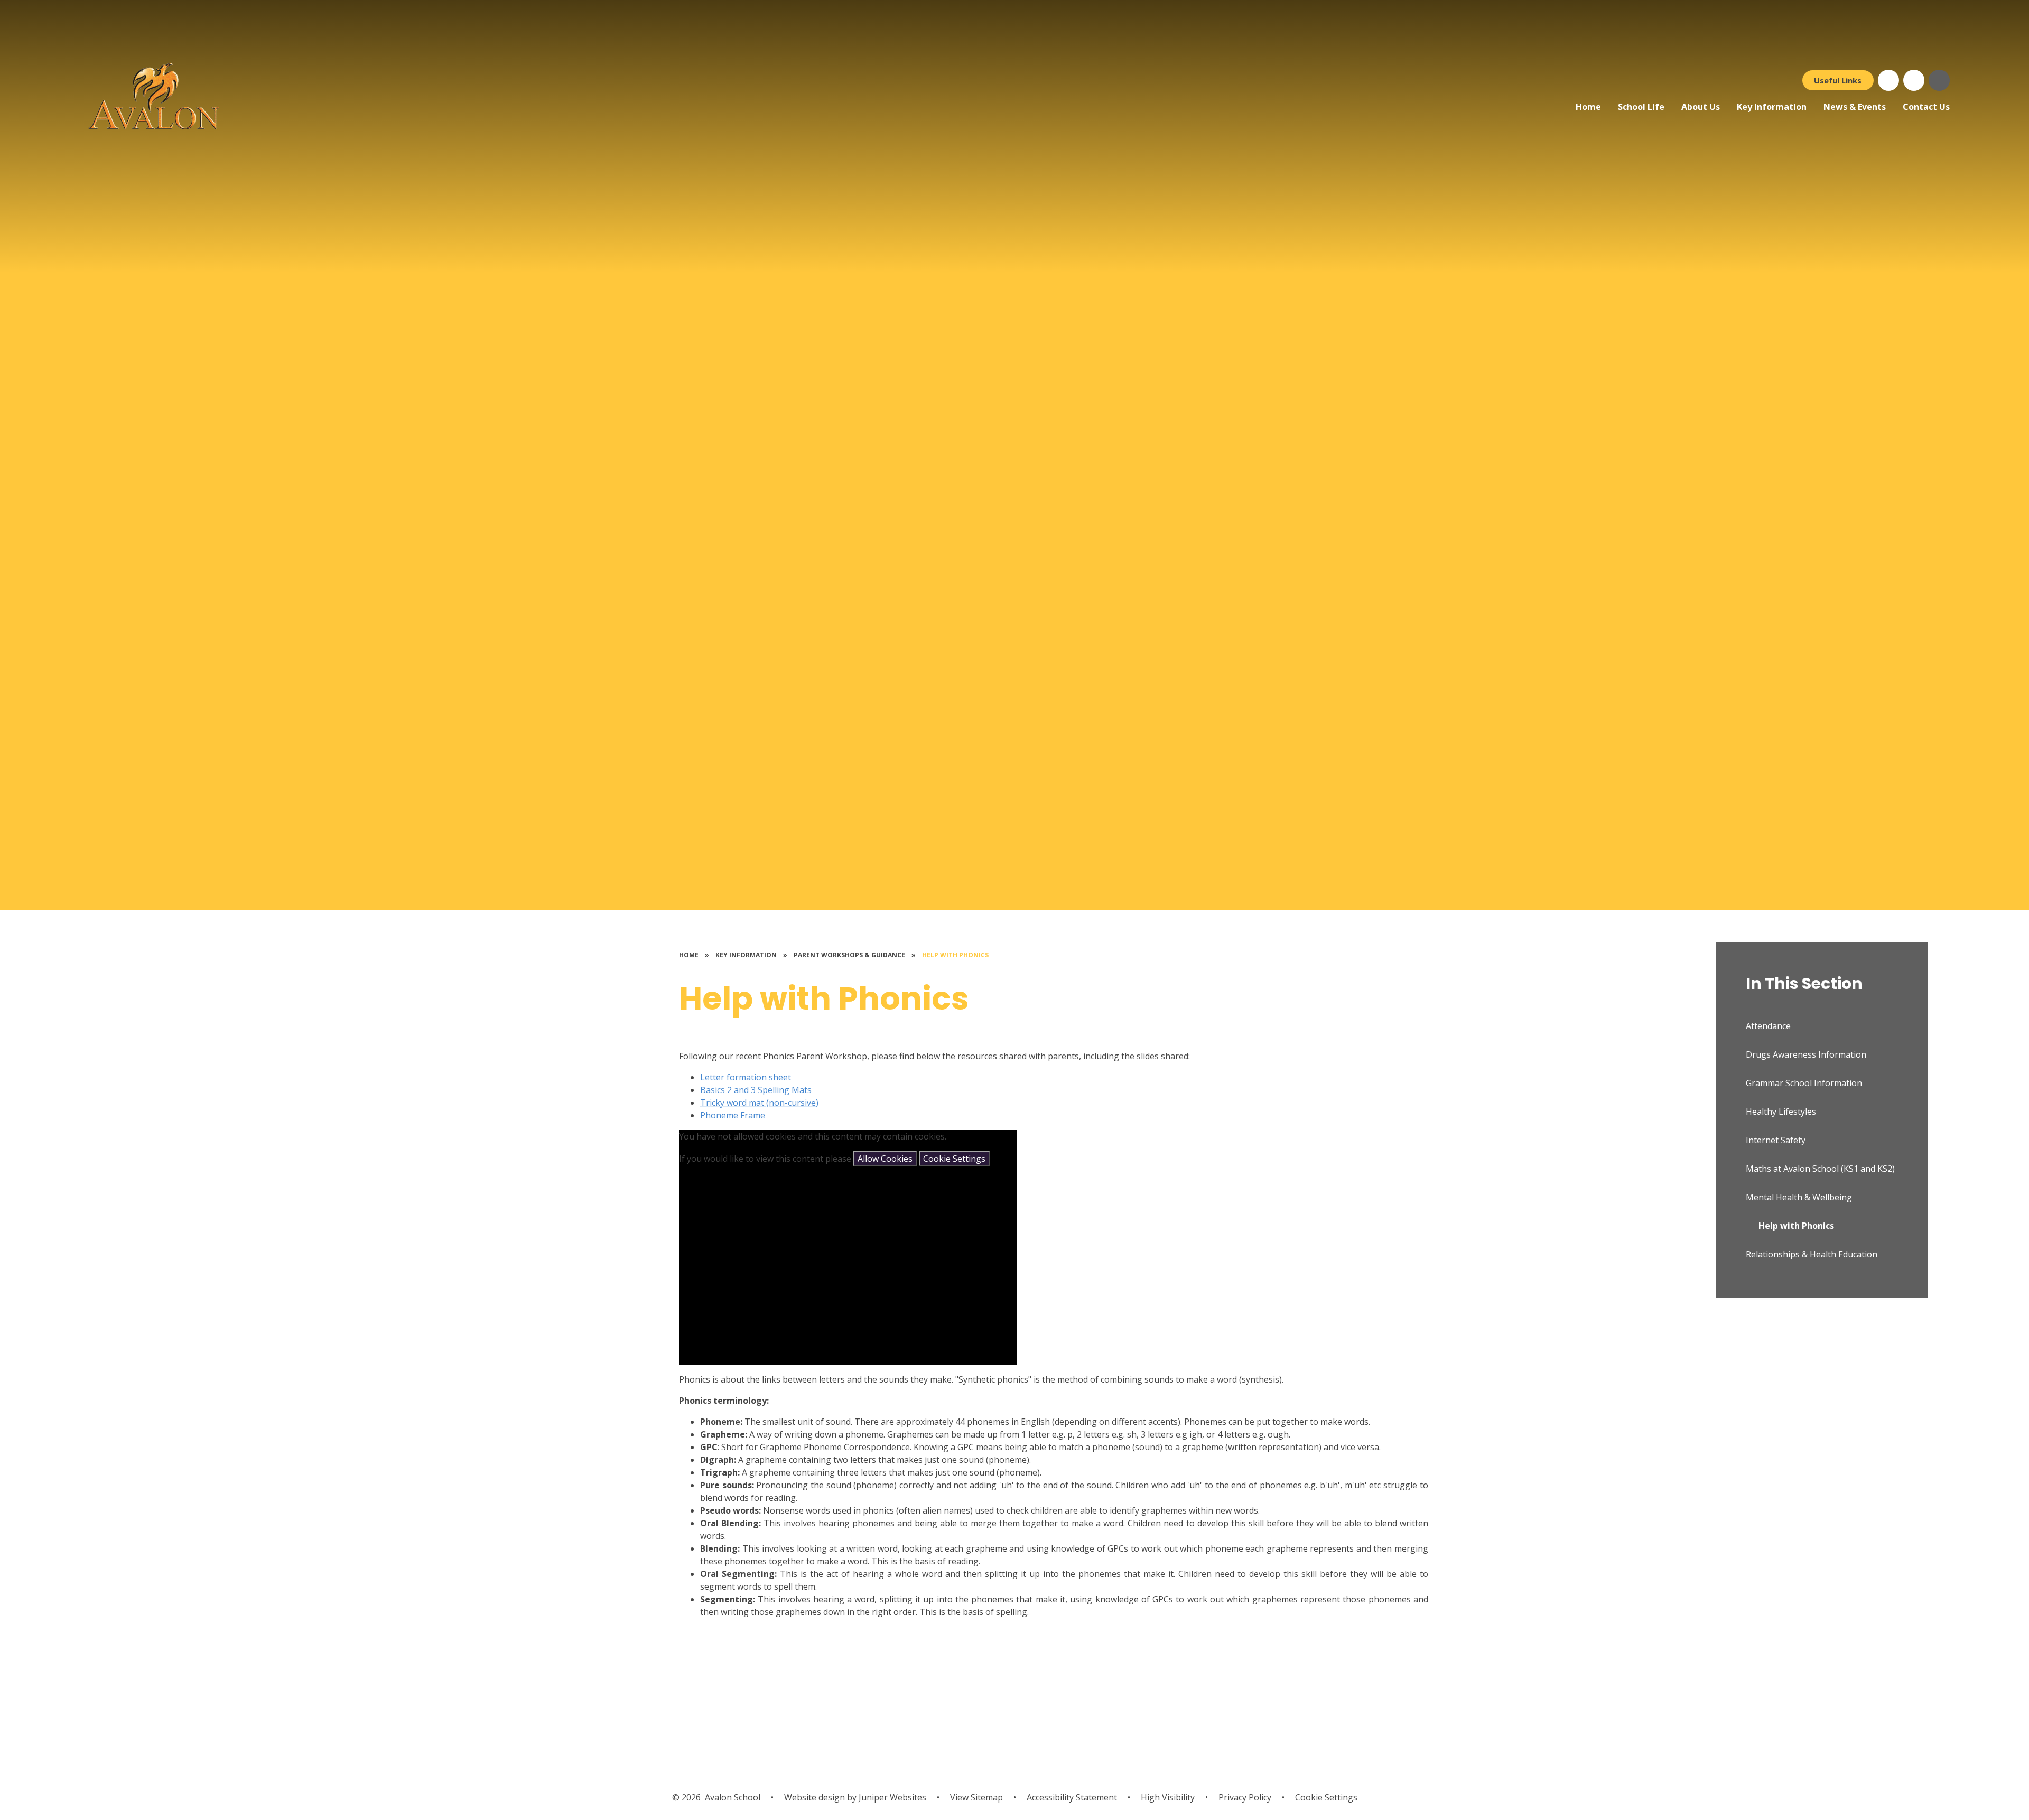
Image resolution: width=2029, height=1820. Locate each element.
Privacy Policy (1245, 1797)
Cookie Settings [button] (1326, 1797)
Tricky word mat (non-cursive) (759, 1103)
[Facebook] (1888, 80)
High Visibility (1168, 1797)
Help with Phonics (955, 955)
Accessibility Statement (1072, 1797)
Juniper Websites (891, 1797)
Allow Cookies (885, 1159)
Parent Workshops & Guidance (849, 955)
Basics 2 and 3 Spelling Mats (756, 1090)
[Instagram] (1914, 80)
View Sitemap (976, 1797)
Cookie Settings (954, 1159)
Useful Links (1838, 80)
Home (689, 955)
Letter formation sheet (746, 1077)
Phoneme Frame (733, 1115)
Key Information (746, 955)
